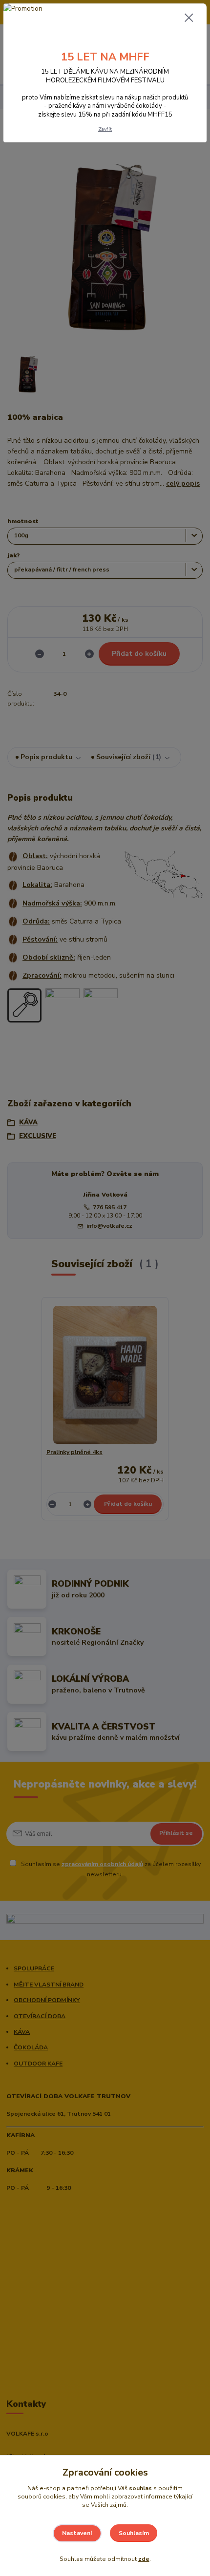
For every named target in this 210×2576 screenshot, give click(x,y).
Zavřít (105, 129)
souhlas (140, 2488)
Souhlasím (134, 2533)
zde (144, 2559)
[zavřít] (189, 19)
